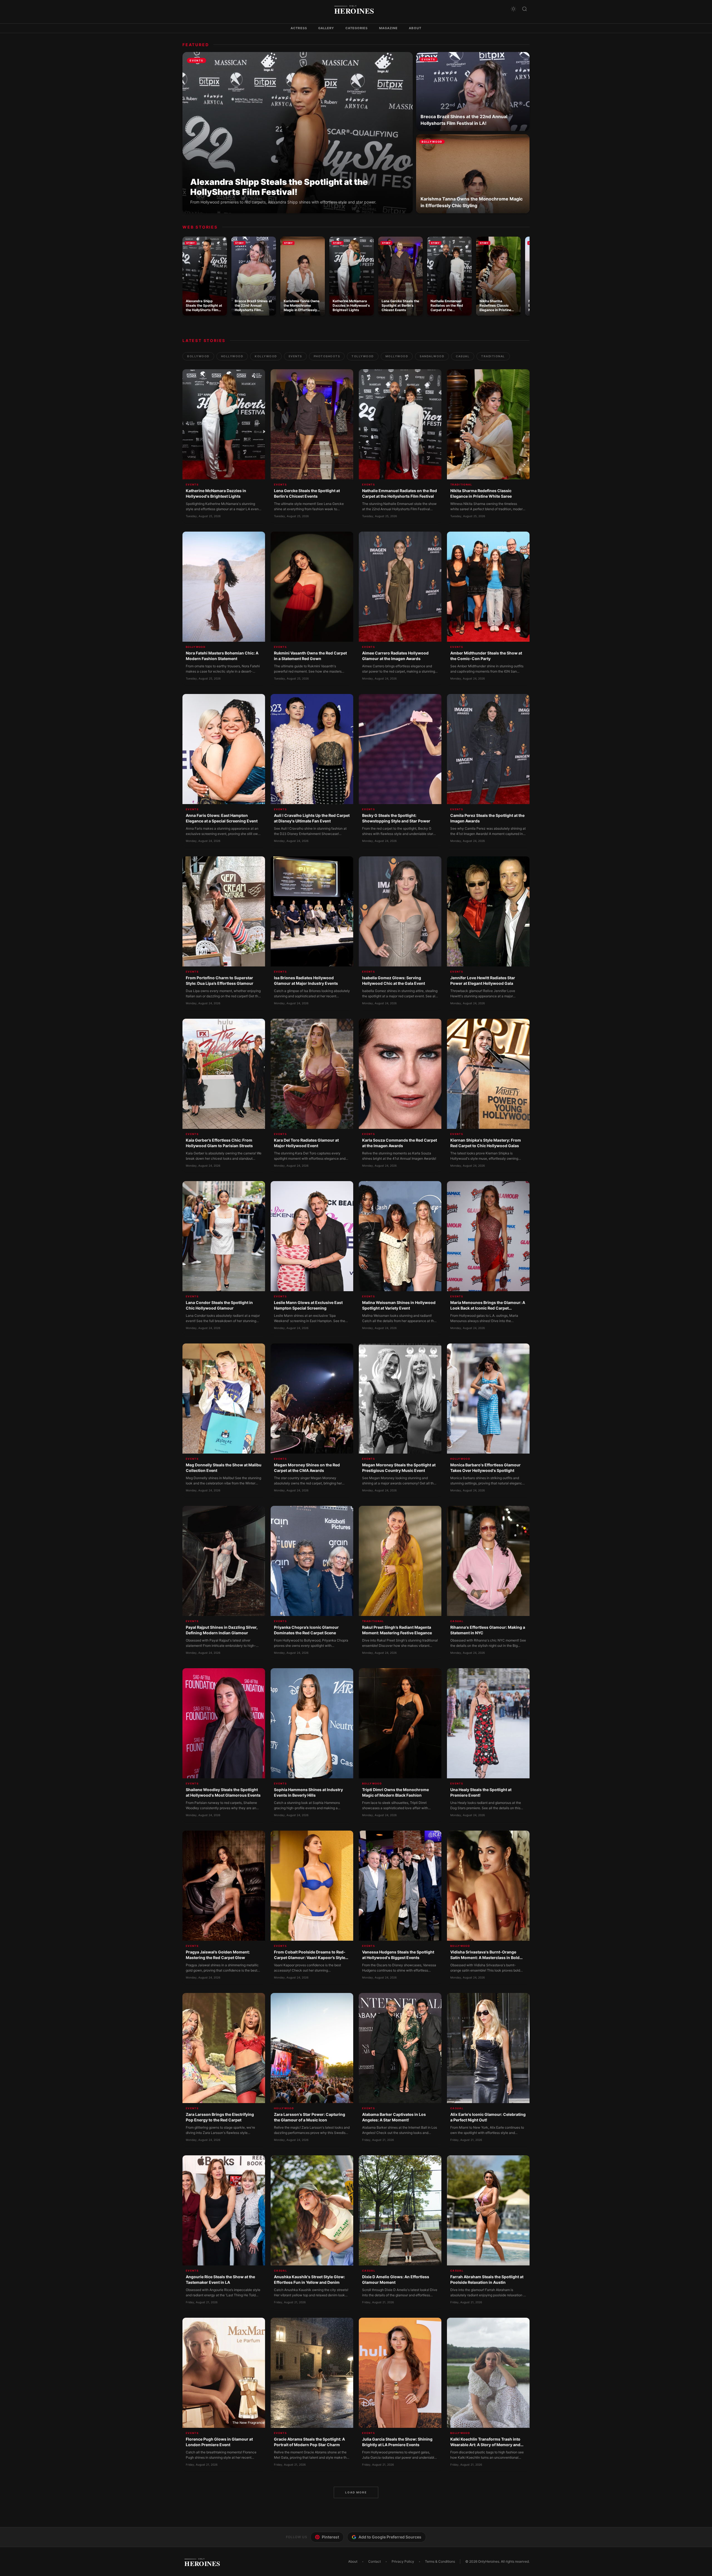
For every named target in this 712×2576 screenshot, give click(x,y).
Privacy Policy (403, 2561)
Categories (357, 28)
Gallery (326, 28)
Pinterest (330, 2537)
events (295, 356)
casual (463, 356)
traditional (493, 356)
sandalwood (432, 356)
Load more (356, 2492)
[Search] (525, 9)
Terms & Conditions (440, 2561)
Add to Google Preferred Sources (390, 2537)
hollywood (232, 356)
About (415, 28)
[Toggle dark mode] (513, 9)
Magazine (389, 28)
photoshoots (327, 356)
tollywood (363, 356)
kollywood (266, 356)
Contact (374, 2561)
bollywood (198, 356)
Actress (299, 28)
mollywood (397, 356)
